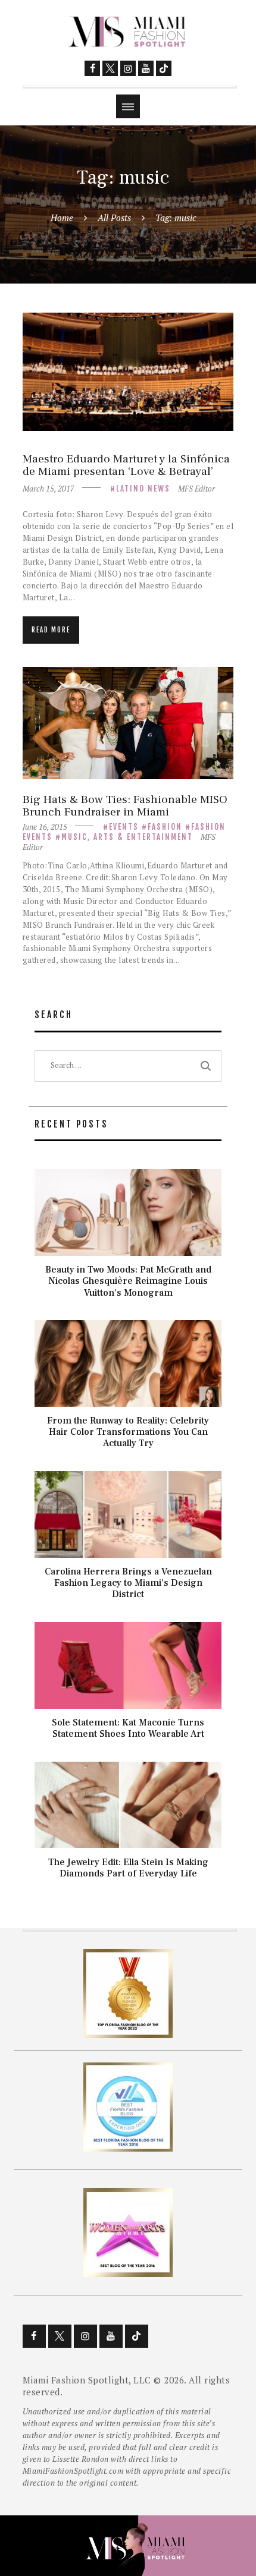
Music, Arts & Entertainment (127, 837)
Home (62, 218)
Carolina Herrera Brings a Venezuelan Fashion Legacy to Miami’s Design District (128, 1583)
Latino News (143, 489)
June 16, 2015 (45, 827)
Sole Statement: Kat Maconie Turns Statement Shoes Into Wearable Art (128, 1728)
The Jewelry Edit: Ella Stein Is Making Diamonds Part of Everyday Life (128, 1868)
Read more (51, 630)
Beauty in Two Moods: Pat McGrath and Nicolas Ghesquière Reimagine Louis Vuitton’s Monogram (128, 1281)
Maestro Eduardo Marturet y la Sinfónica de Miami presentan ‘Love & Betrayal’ (126, 466)
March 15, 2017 (49, 489)
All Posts (114, 218)
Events (124, 827)
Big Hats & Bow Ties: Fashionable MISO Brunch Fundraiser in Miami (125, 806)
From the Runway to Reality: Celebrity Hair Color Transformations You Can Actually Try (128, 1432)
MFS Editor (196, 489)
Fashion (165, 827)
